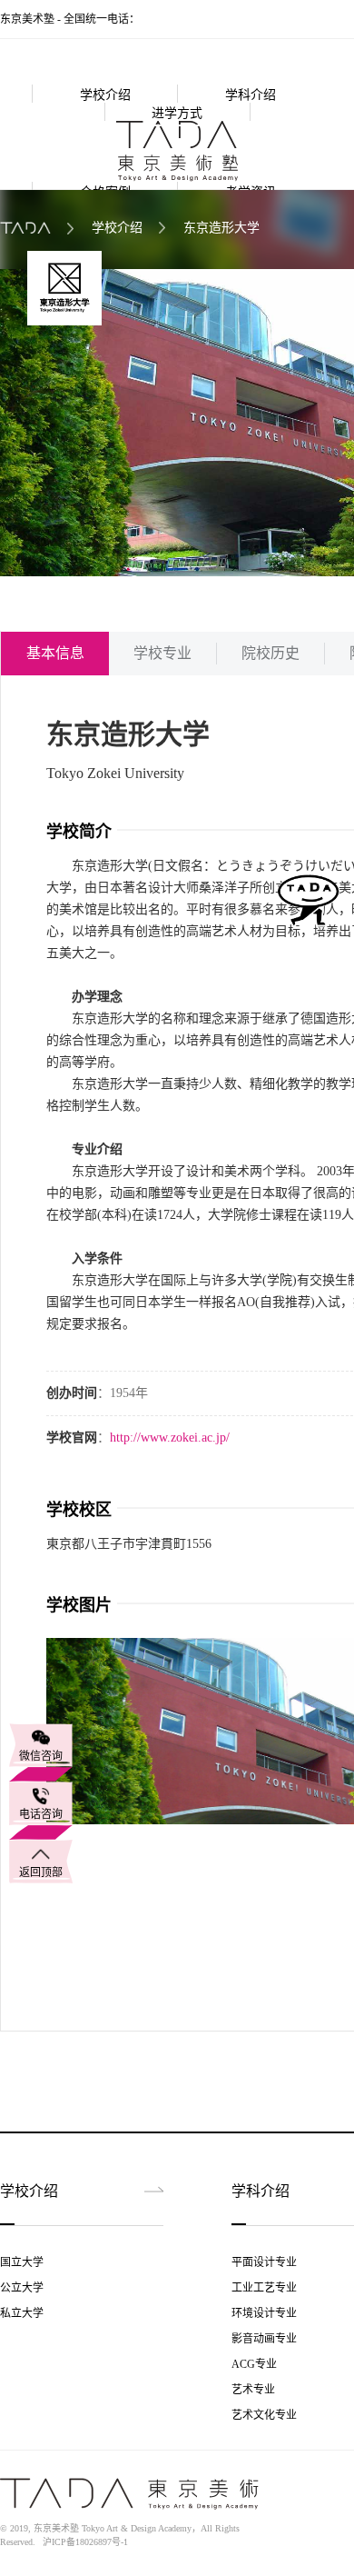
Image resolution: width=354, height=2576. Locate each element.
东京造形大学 (221, 228)
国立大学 (22, 2262)
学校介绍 (105, 95)
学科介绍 (251, 95)
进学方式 (177, 113)
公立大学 (22, 2288)
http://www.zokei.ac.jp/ (170, 1438)
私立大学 (22, 2313)
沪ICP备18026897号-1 (85, 2542)
